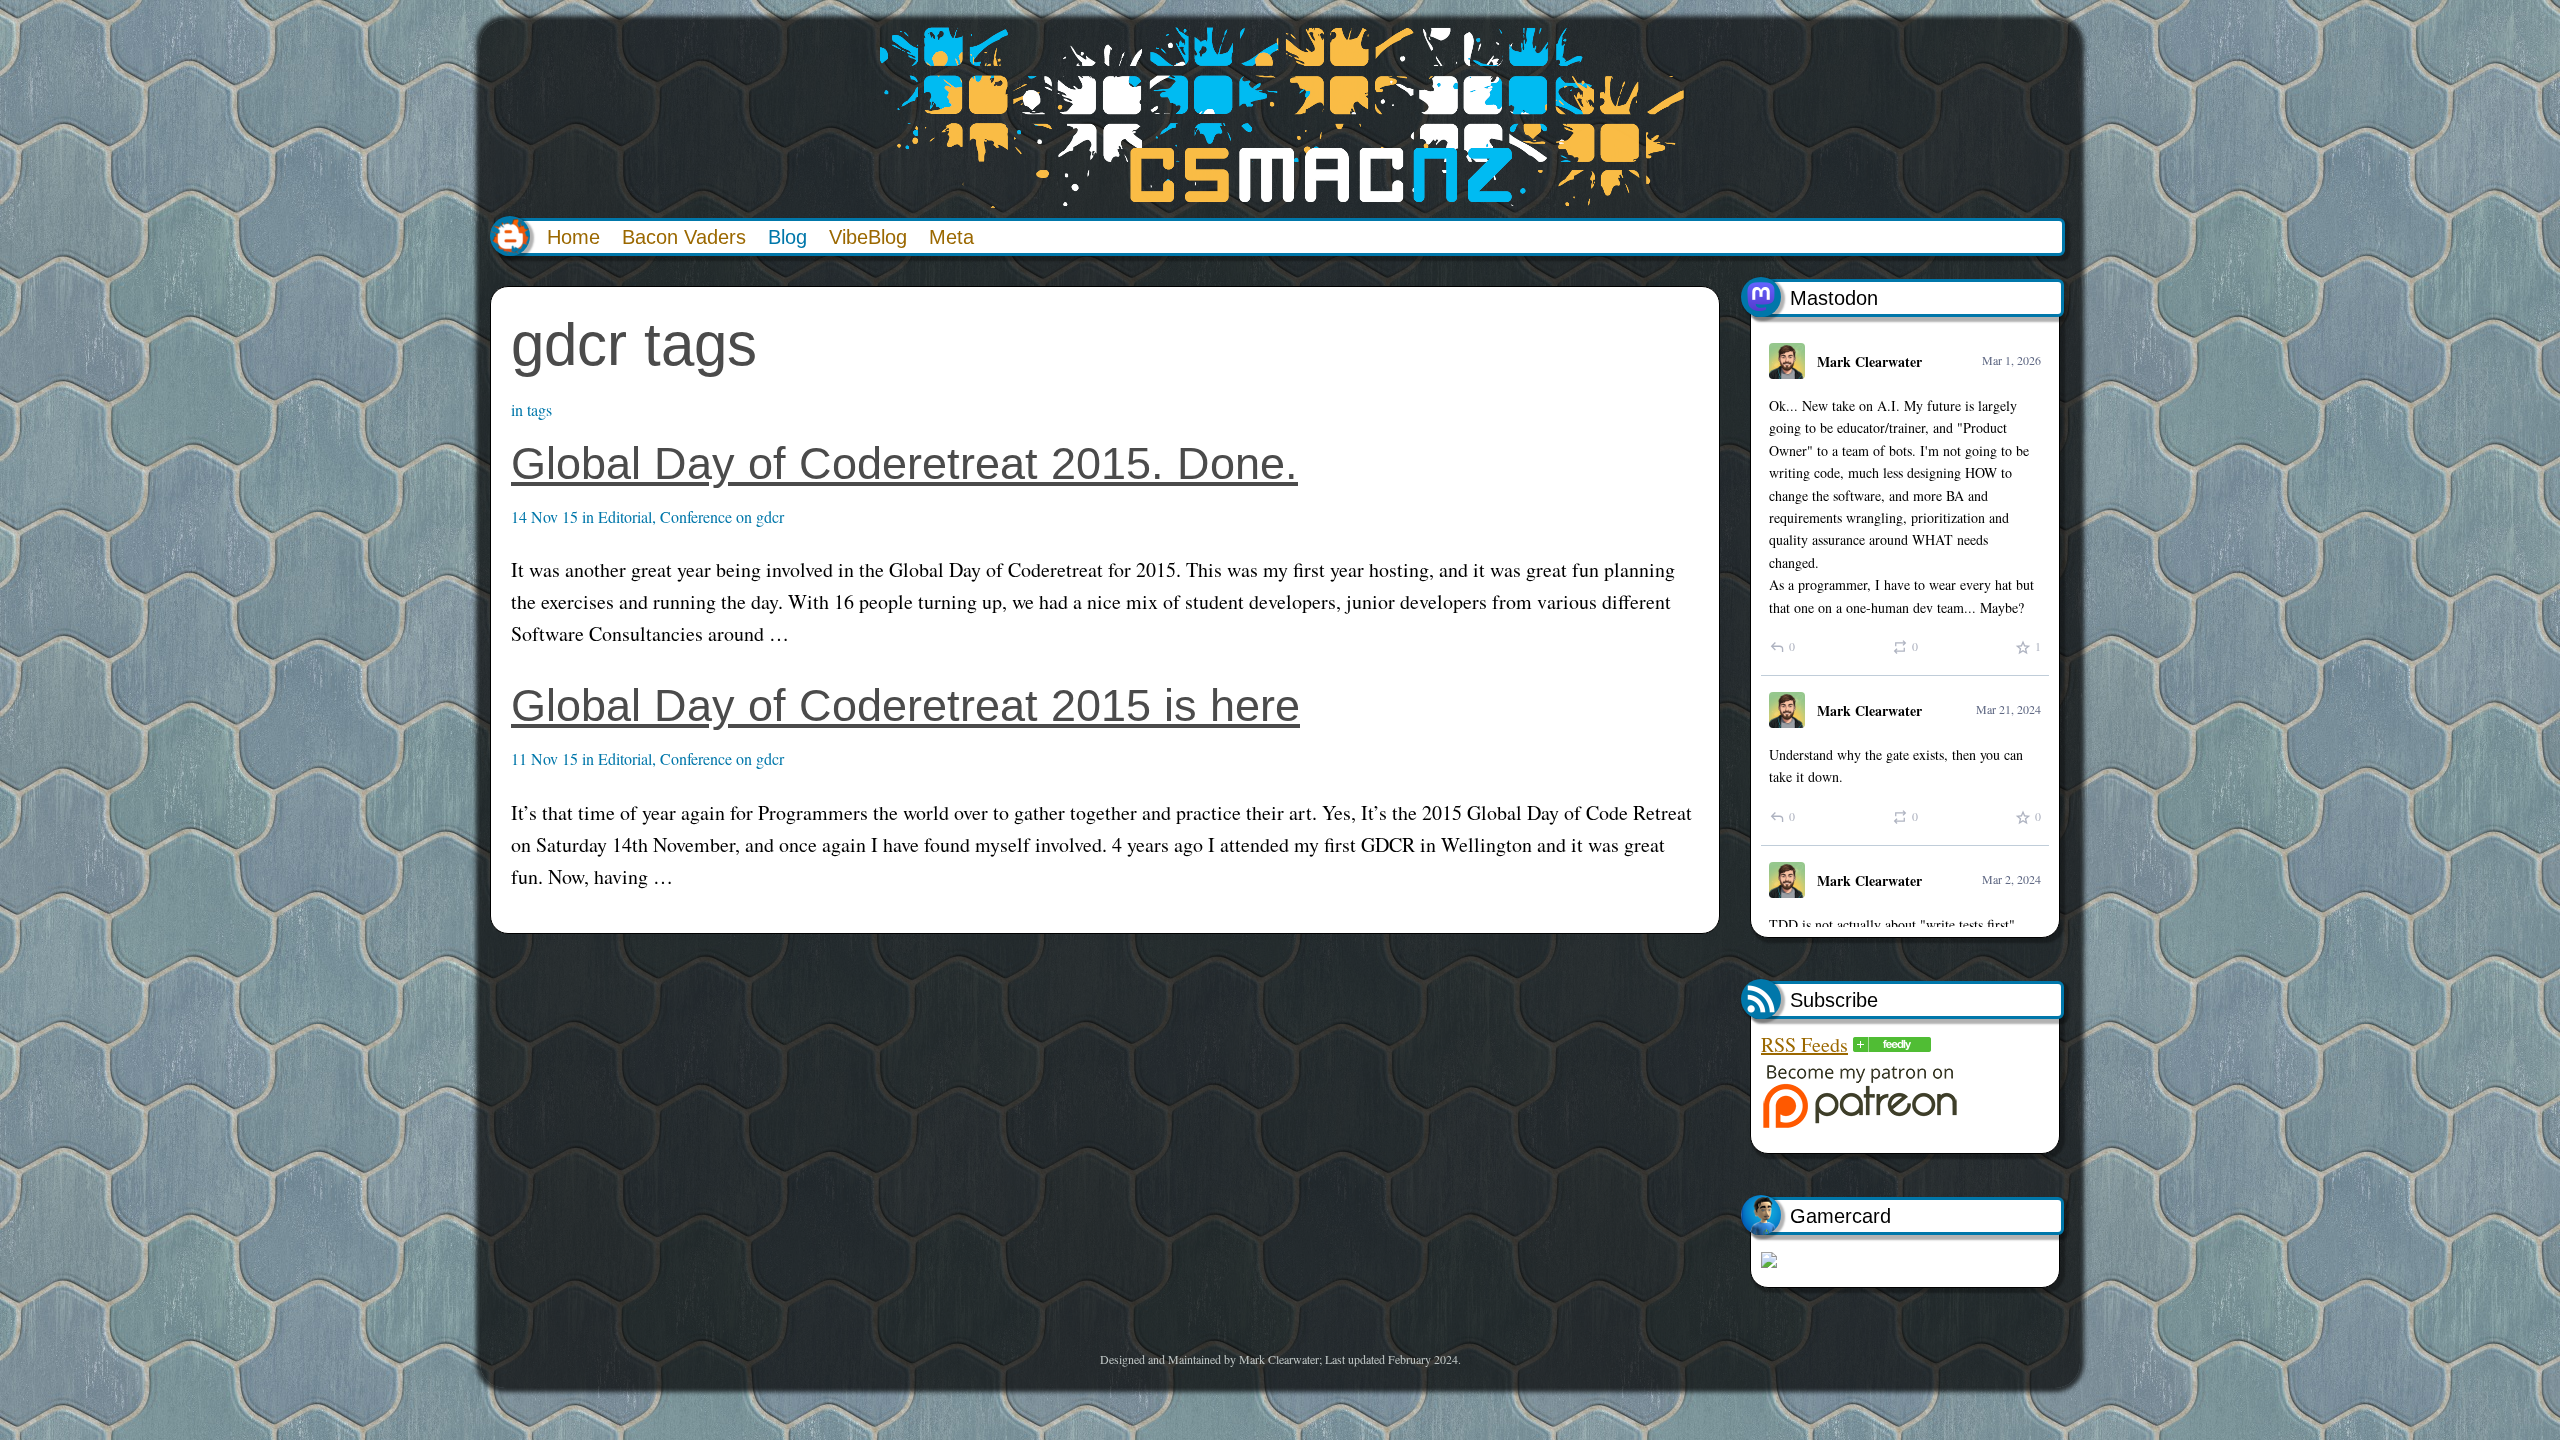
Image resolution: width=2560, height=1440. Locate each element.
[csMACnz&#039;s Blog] (1892, 1044)
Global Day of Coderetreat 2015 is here (905, 705)
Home (573, 237)
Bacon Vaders (684, 237)
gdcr (770, 516)
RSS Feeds (1804, 1044)
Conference (696, 516)
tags (539, 409)
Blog (787, 237)
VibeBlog (868, 237)
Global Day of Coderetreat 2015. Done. (904, 463)
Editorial (625, 516)
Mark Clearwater (1869, 361)
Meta (951, 237)
